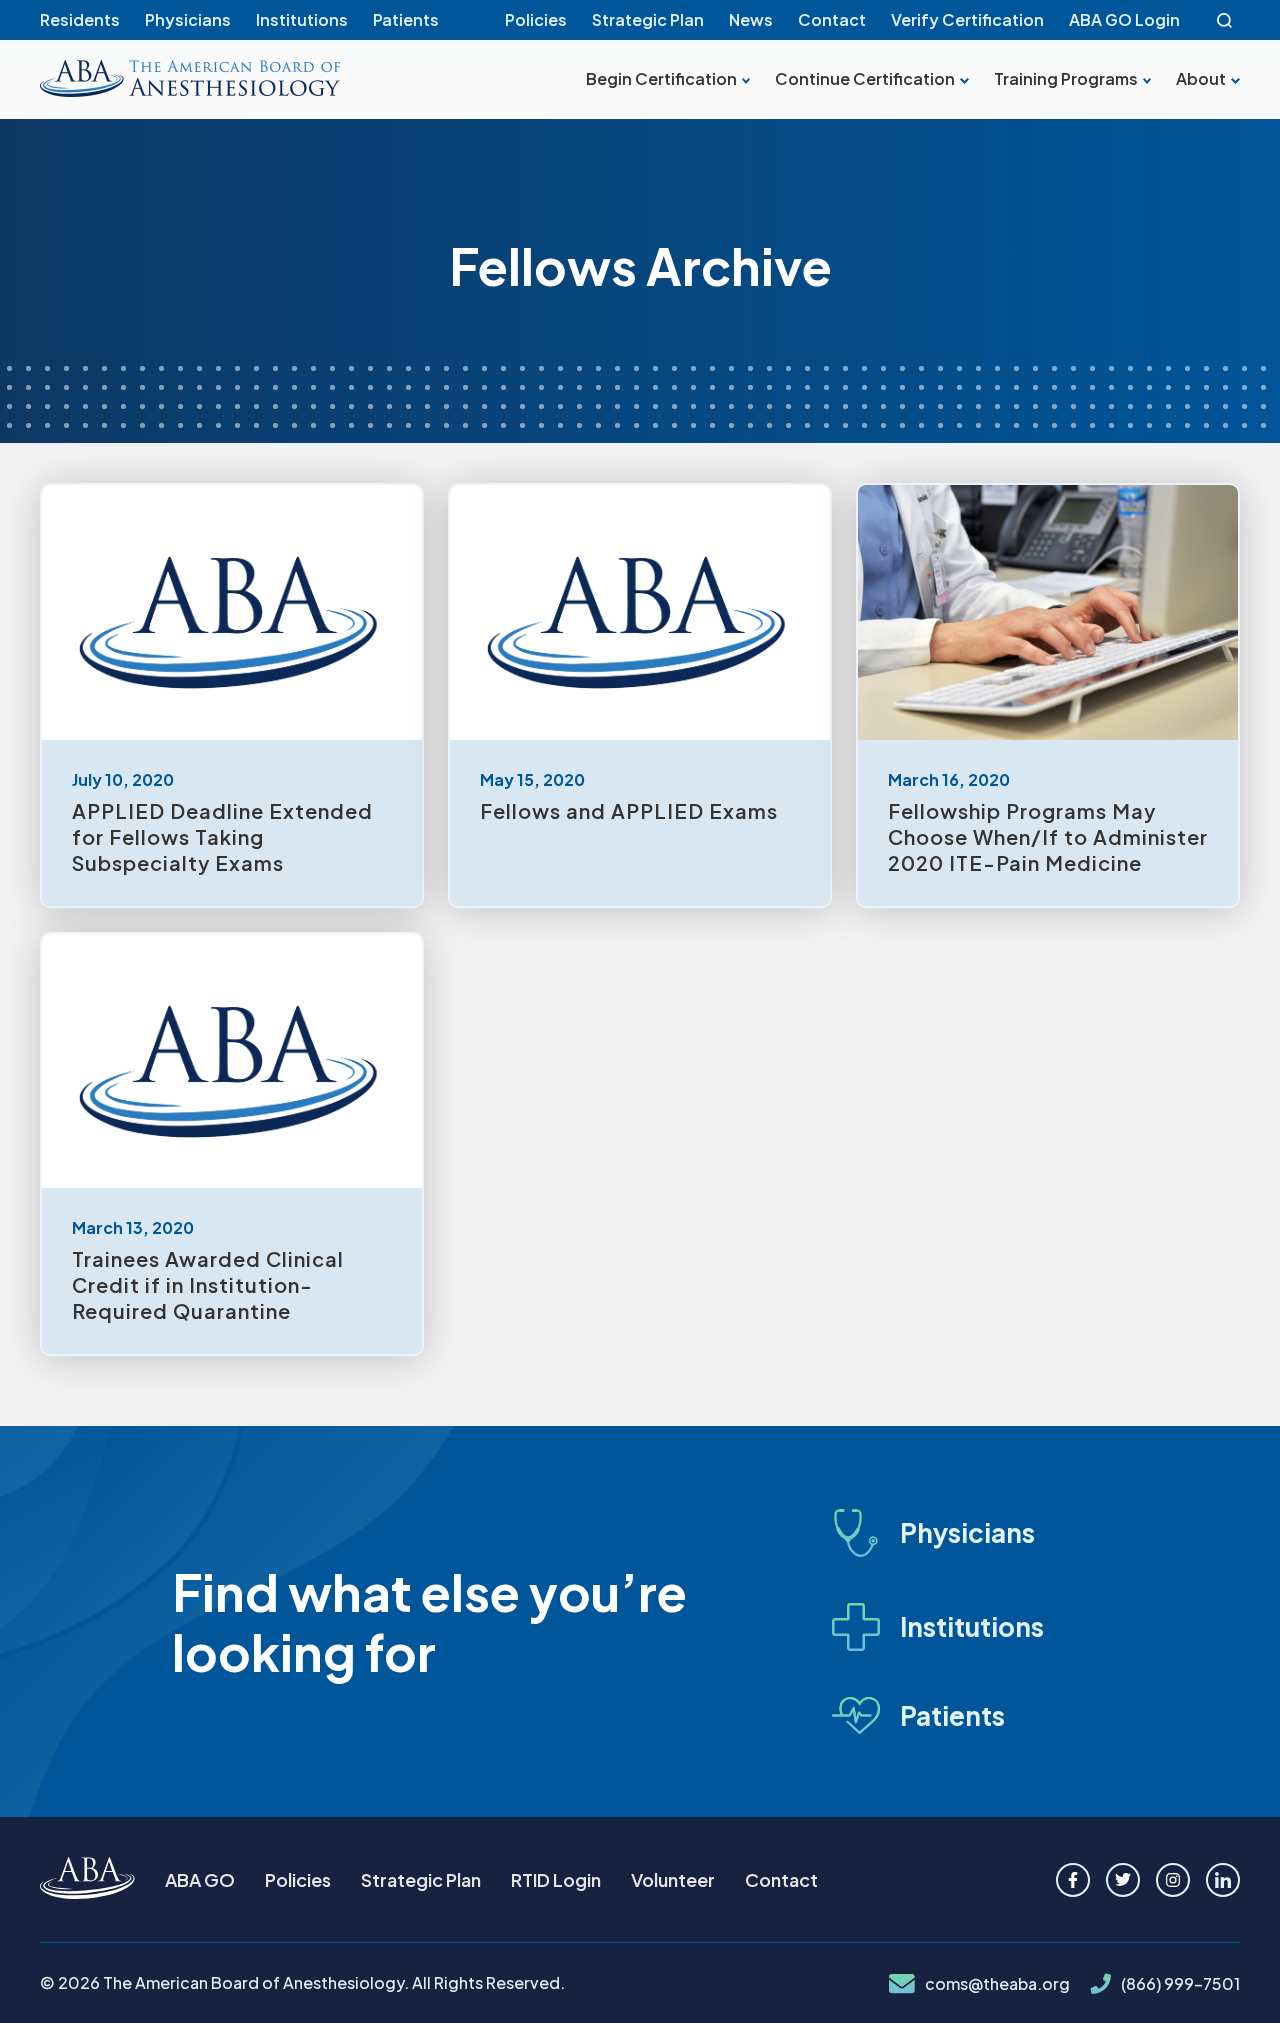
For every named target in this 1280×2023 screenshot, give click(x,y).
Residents (80, 19)
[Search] (1225, 20)
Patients (406, 19)
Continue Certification (865, 79)
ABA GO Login (1124, 19)
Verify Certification (967, 19)
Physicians (188, 19)
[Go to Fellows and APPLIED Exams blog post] (640, 695)
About (1201, 79)
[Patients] (956, 1715)
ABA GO (200, 1879)
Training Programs (1066, 79)
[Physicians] (956, 1533)
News (751, 19)
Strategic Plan (648, 19)
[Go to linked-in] (1223, 1880)
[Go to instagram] (1173, 1880)
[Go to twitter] (1123, 1880)
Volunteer (673, 1879)
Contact (832, 19)
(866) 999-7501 (1180, 1984)
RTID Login (556, 1879)
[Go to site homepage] (87, 1879)
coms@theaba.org (997, 1984)
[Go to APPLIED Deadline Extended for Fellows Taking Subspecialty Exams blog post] (232, 695)
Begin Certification (661, 79)
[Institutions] (956, 1627)
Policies (536, 19)
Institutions (302, 19)
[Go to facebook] (1073, 1880)
